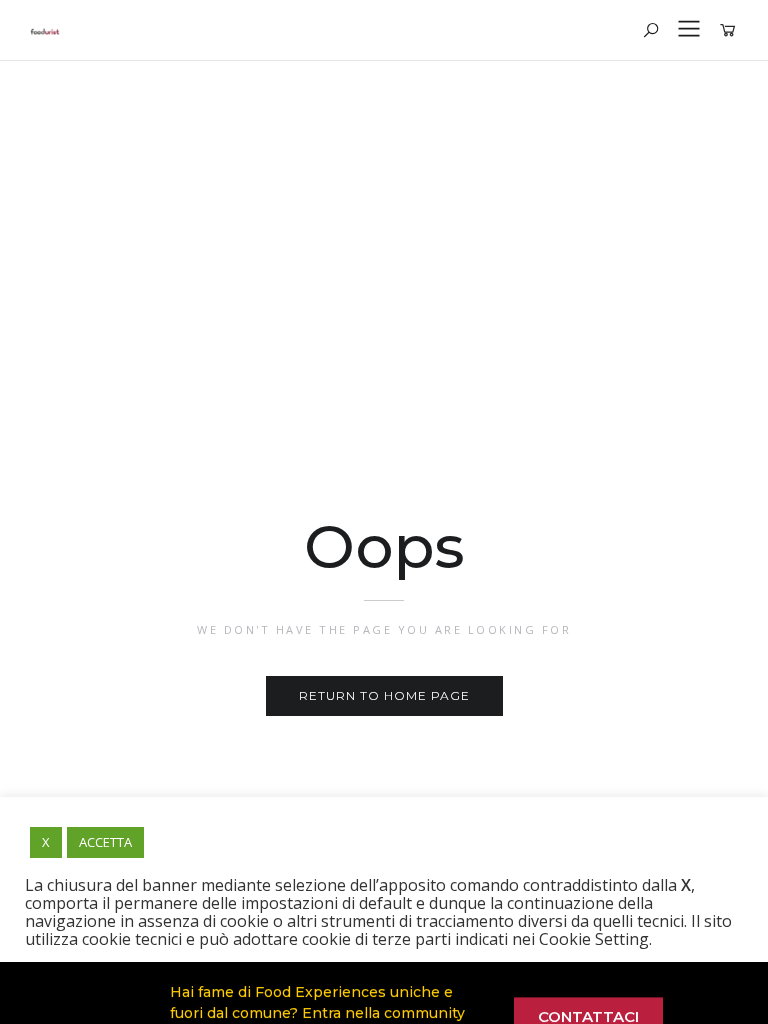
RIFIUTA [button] (399, 978)
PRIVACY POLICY (300, 978)
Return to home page (384, 695)
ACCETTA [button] (105, 842)
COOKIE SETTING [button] (174, 978)
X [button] (46, 842)
